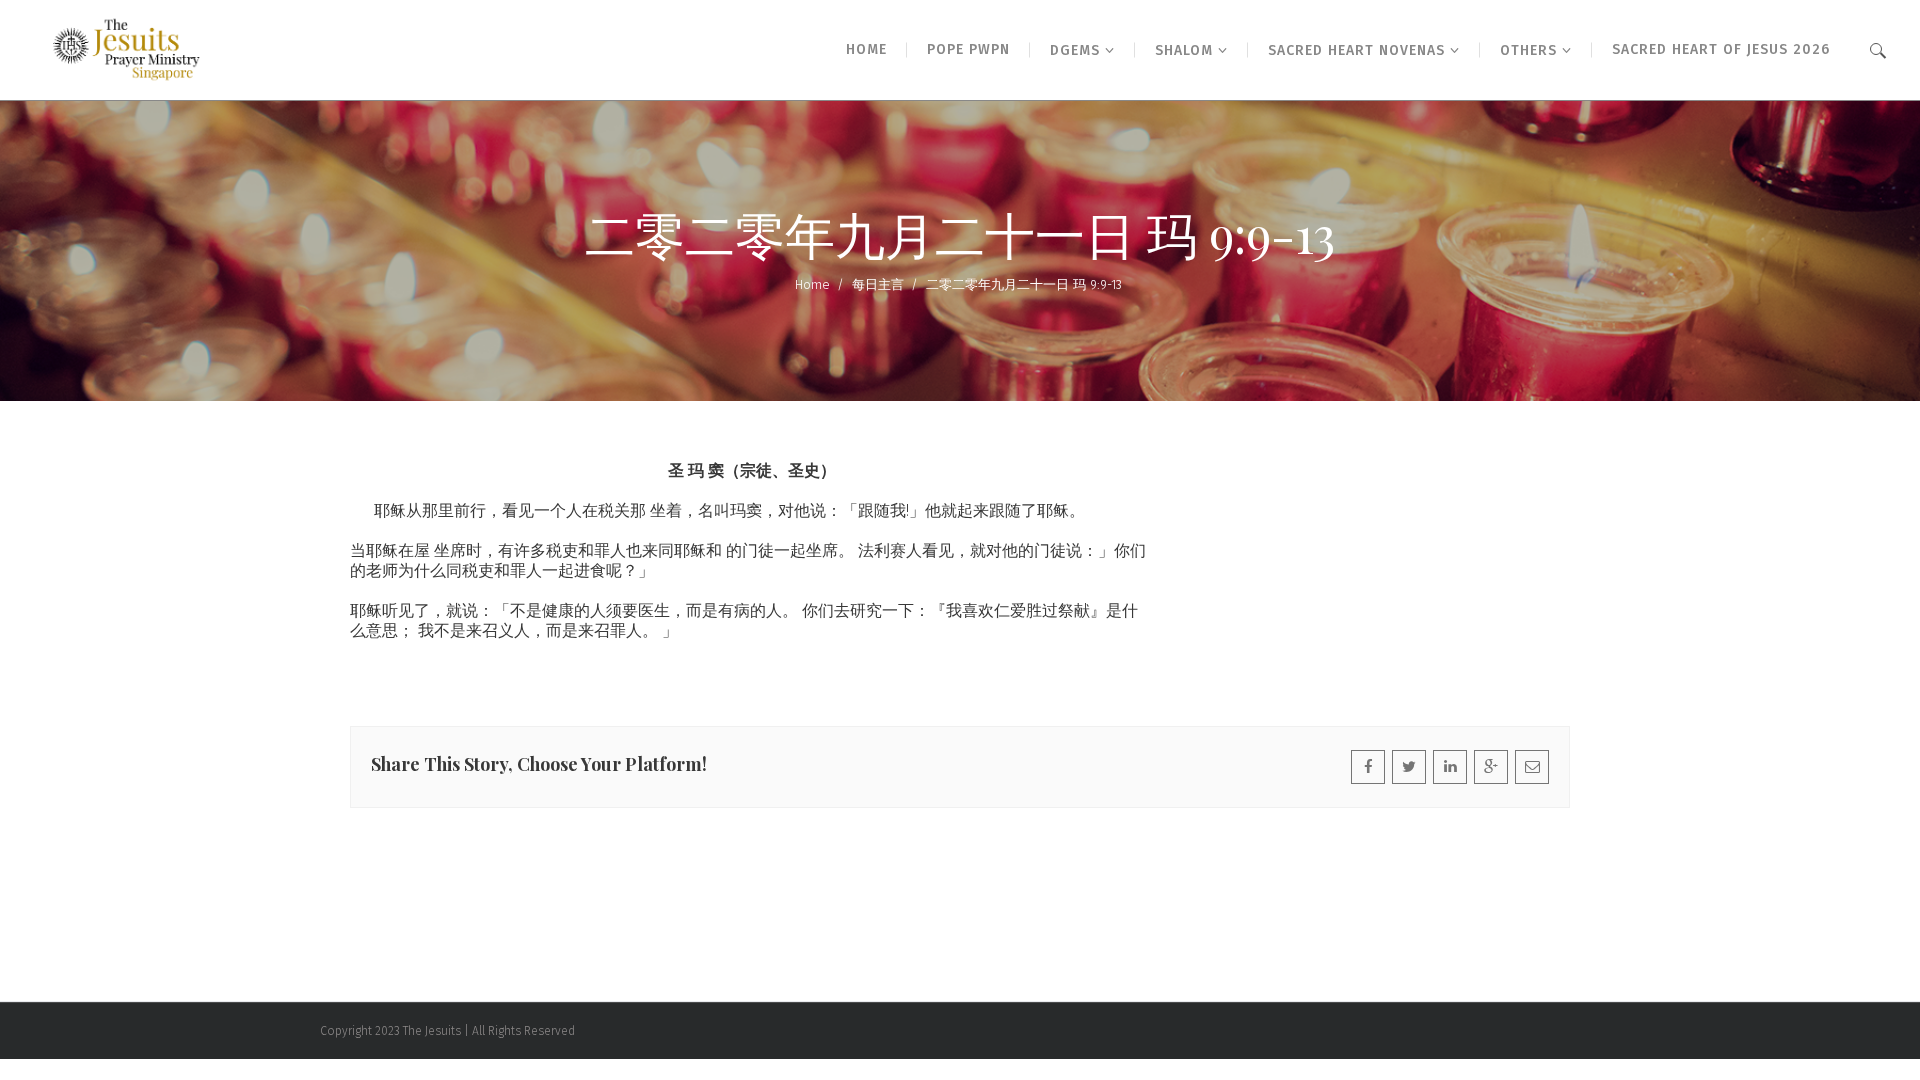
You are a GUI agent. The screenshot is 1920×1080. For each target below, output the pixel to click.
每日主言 (878, 284)
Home (812, 284)
